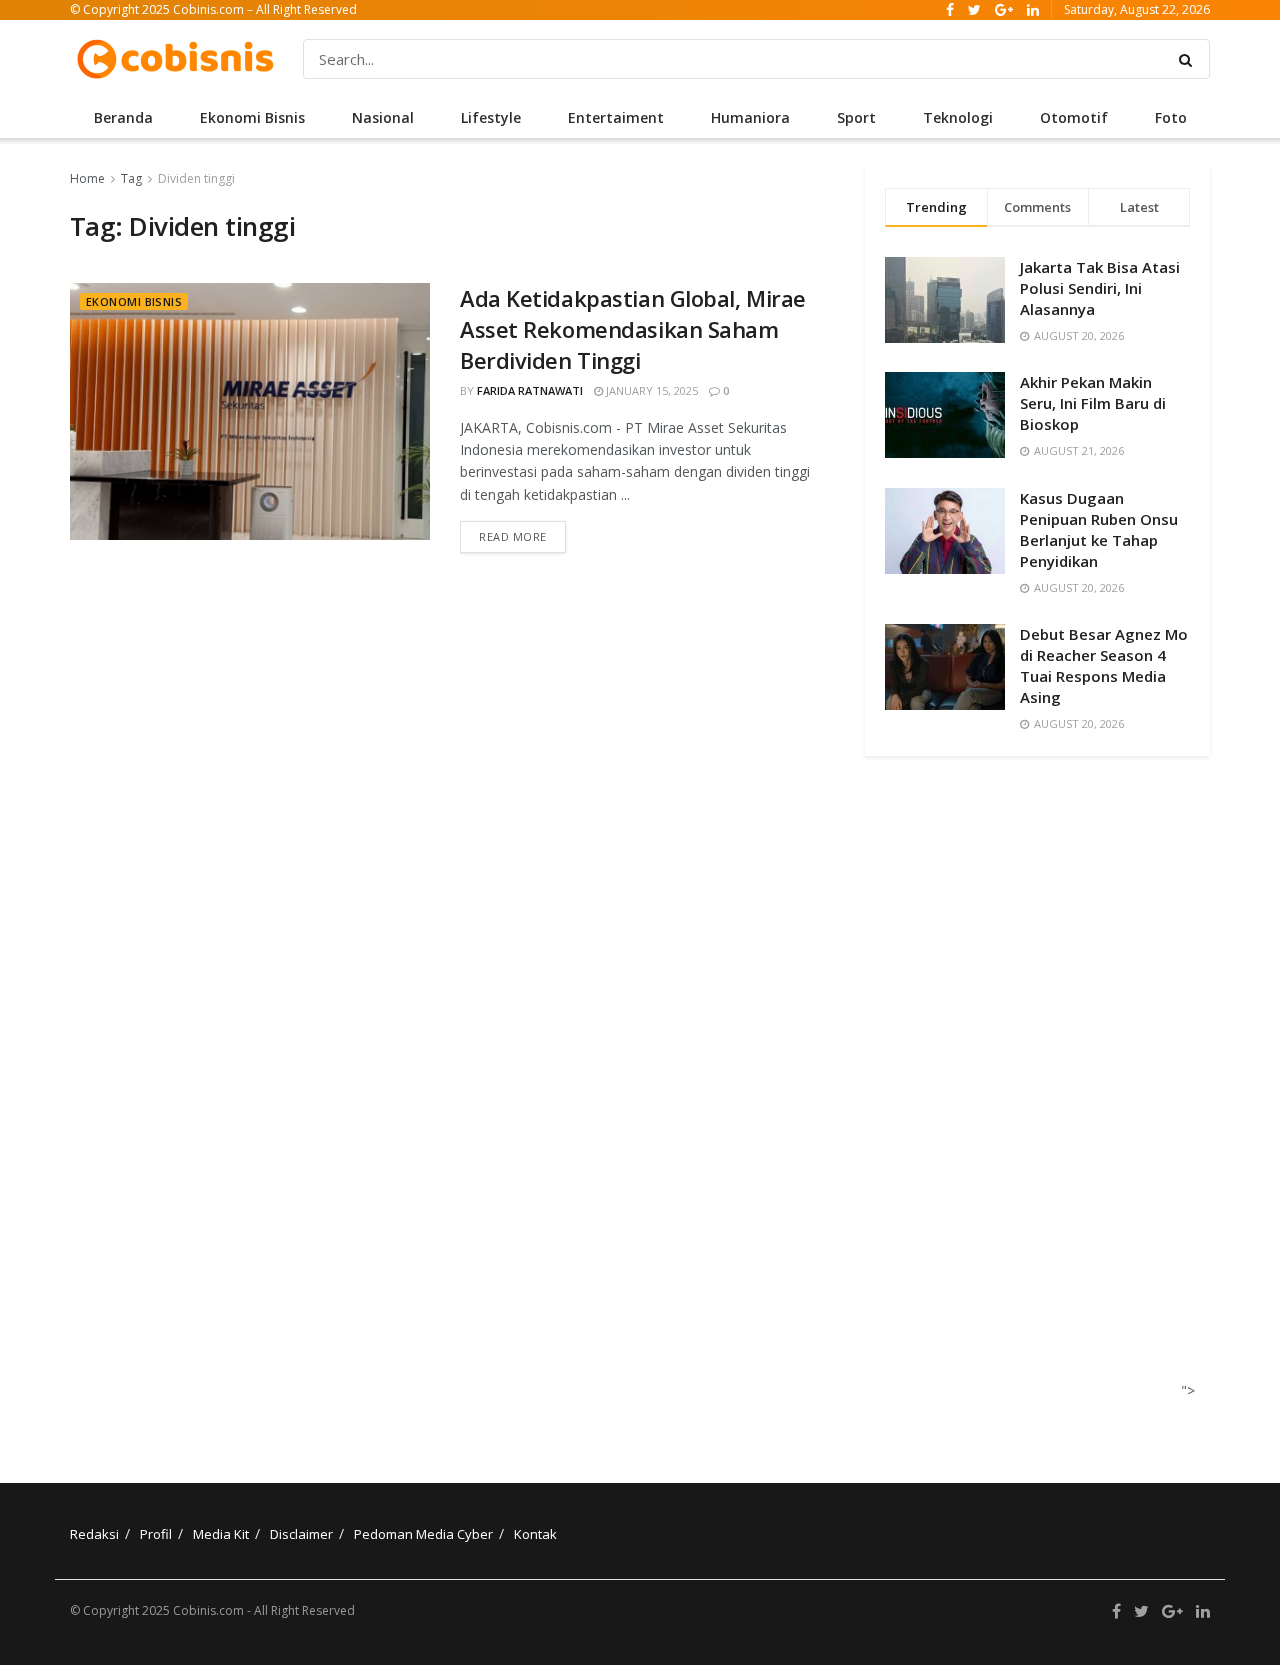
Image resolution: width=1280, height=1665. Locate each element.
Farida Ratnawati (530, 390)
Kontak (535, 1534)
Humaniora (750, 117)
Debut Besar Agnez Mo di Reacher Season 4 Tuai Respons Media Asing (1104, 665)
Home (87, 178)
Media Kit (221, 1534)
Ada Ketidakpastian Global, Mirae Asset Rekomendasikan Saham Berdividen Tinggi (633, 329)
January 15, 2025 (650, 390)
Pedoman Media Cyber (423, 1534)
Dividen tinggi (196, 178)
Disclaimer (301, 1534)
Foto (1171, 117)
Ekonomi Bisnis (252, 117)
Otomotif (1074, 117)
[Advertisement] (1031, 1096)
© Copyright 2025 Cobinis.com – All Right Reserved (213, 9)
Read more (513, 536)
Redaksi (94, 1534)
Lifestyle (491, 117)
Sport (856, 117)
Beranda (123, 117)
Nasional (383, 117)
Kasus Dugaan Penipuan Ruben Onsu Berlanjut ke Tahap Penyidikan (1099, 529)
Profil (156, 1534)
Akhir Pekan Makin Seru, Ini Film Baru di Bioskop (1093, 403)
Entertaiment (616, 117)
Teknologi (958, 117)
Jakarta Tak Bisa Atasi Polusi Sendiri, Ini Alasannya (1100, 288)
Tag (131, 178)
